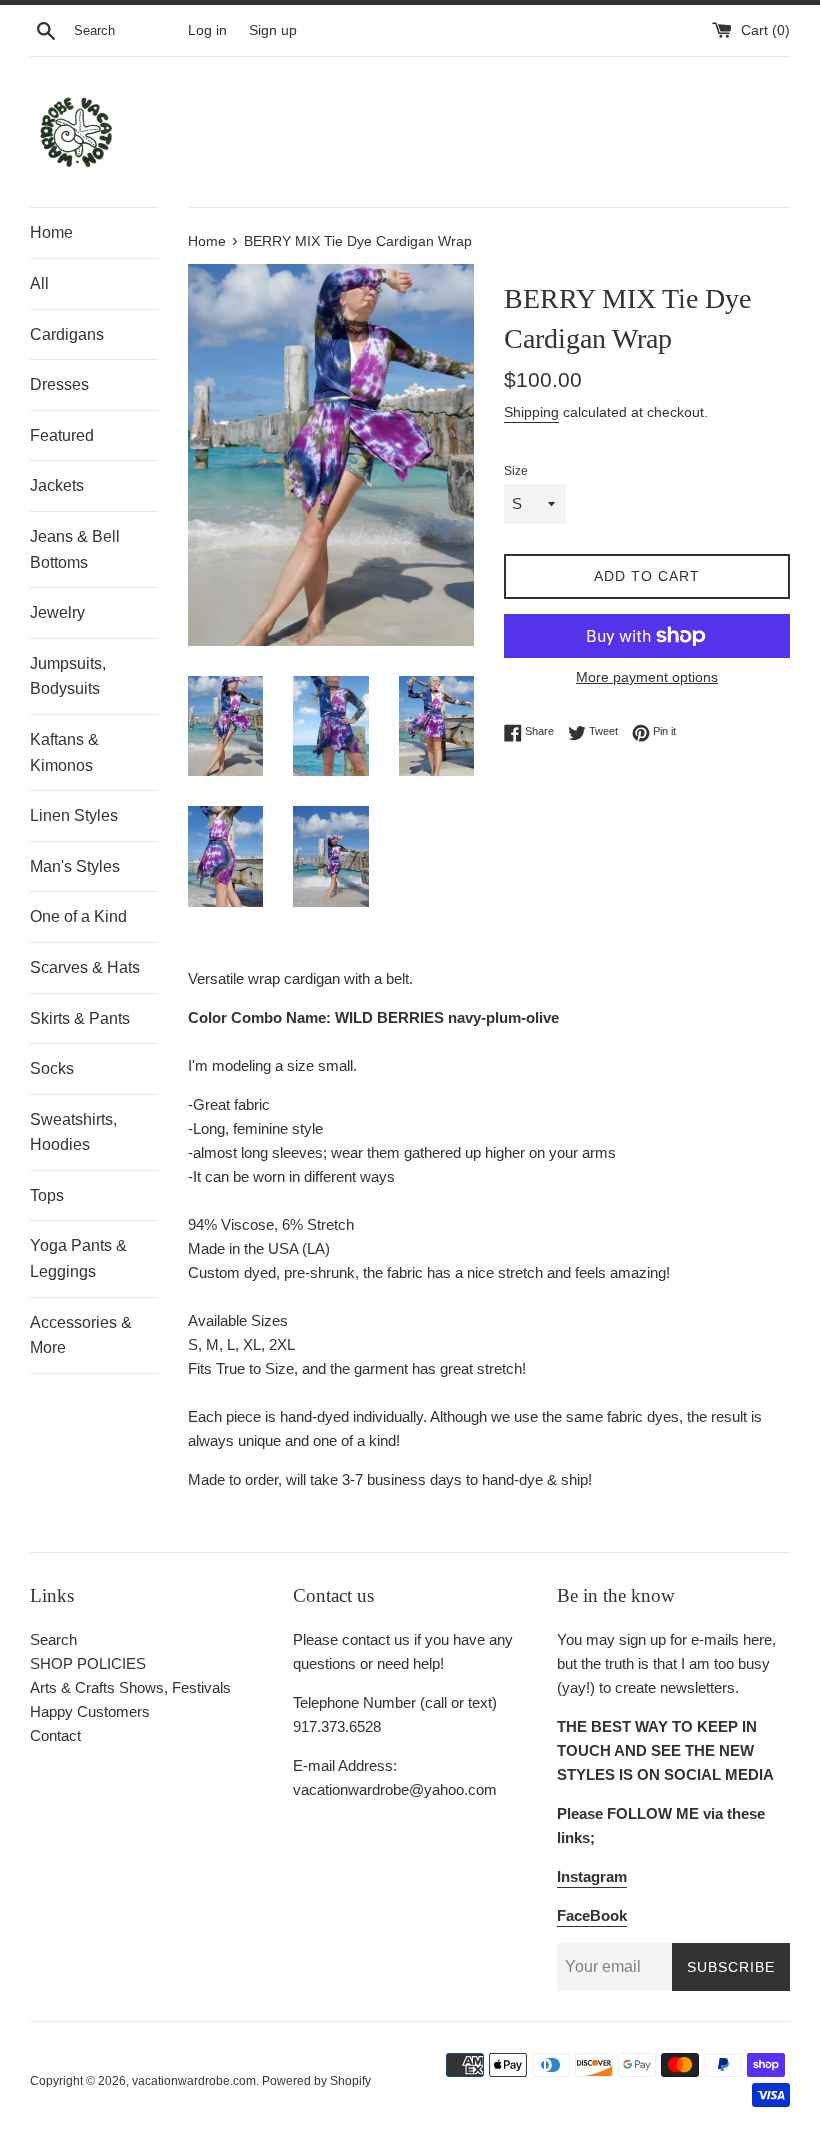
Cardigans (67, 334)
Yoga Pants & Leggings (78, 1258)
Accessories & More (81, 1335)
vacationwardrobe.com (194, 2081)
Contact (55, 1735)
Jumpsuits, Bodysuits (68, 676)
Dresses (59, 384)
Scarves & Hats (85, 967)
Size (516, 471)
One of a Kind (78, 916)
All (39, 283)
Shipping (531, 412)
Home (51, 232)
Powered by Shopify (316, 2081)
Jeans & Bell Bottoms (75, 549)
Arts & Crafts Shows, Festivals (130, 1687)
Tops (47, 1195)
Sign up (273, 30)
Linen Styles (74, 815)
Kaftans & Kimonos (64, 752)
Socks (52, 1068)
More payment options (647, 677)
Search (53, 1639)
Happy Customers (90, 1711)
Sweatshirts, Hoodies (73, 1132)
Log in (207, 30)
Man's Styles (75, 866)
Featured (62, 435)
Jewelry (57, 612)
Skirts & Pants (80, 1018)
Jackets (57, 485)
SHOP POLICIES (88, 1663)
